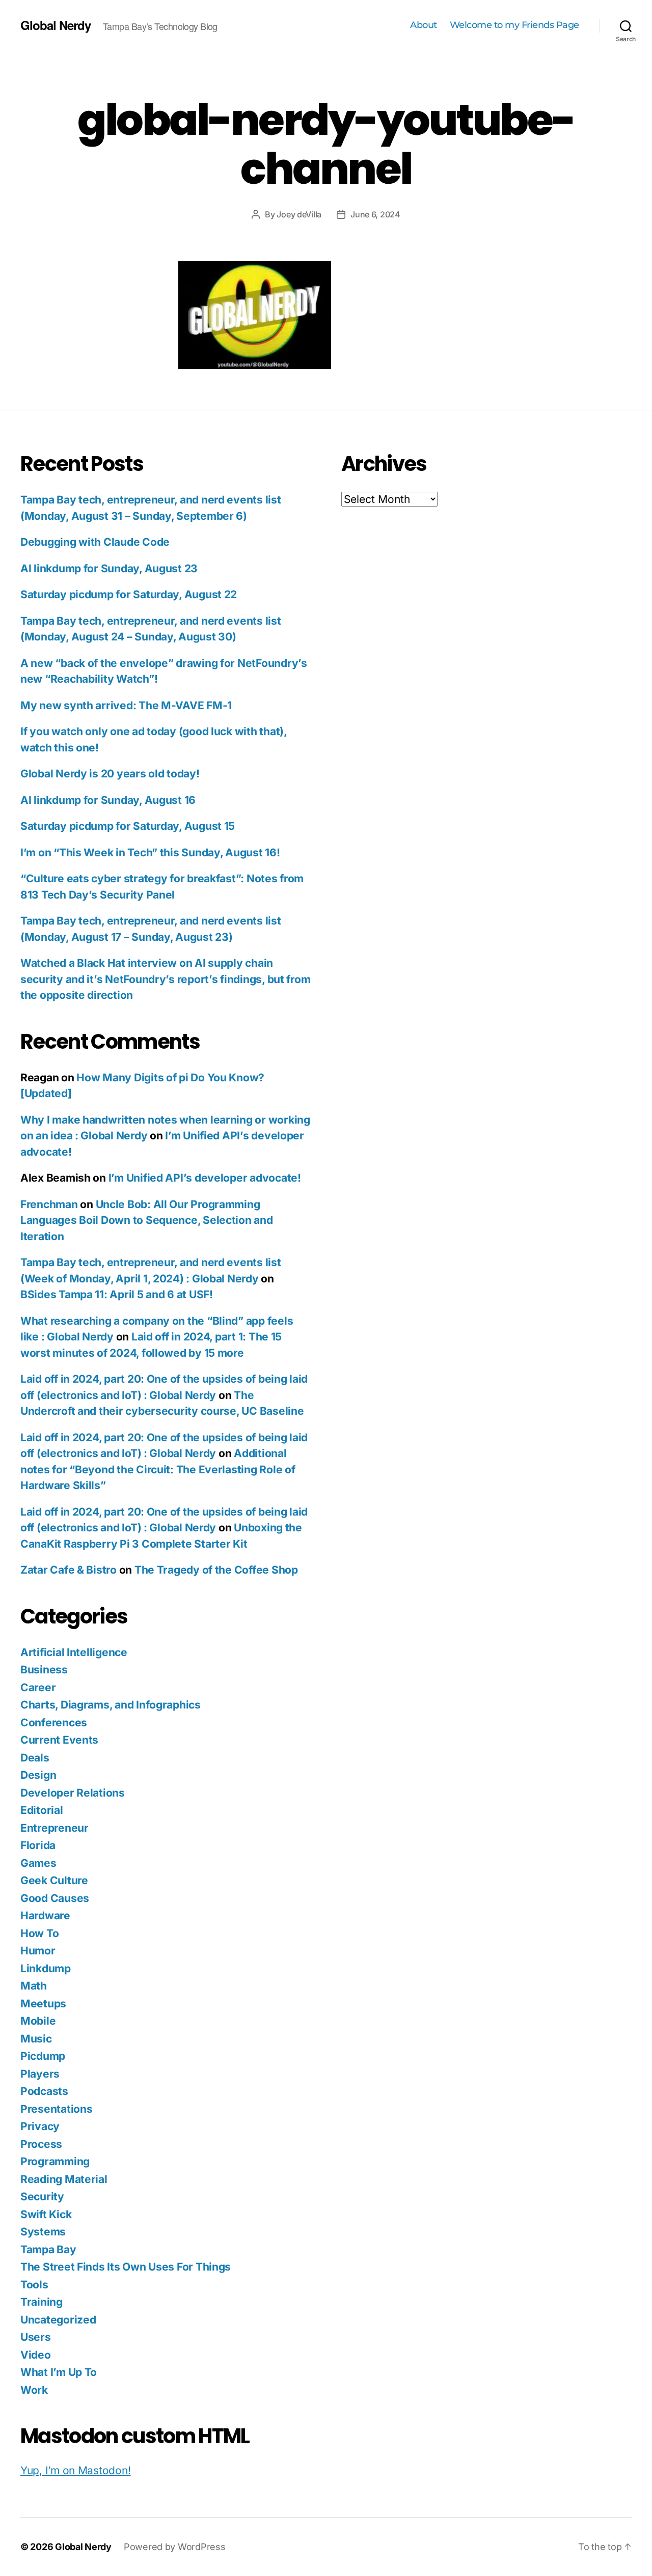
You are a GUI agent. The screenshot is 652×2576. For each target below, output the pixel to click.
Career (38, 1687)
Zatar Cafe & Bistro (69, 1570)
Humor (38, 1951)
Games (38, 1863)
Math (34, 1986)
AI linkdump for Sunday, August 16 (108, 800)
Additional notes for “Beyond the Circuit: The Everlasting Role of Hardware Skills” (158, 1469)
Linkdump (46, 1968)
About (424, 25)
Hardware (45, 1915)
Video (36, 2355)
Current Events (59, 1740)
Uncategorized (58, 2320)
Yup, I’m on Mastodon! (75, 2470)
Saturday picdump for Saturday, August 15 (128, 826)
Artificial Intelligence (74, 1652)
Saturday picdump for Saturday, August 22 (129, 594)
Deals (35, 1758)
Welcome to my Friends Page (514, 25)
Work (34, 2390)
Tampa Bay (48, 2249)
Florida (38, 1845)
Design (38, 1775)
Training (42, 2302)
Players (40, 2074)
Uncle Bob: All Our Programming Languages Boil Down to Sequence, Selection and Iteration (147, 1220)
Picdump (43, 2056)
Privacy (40, 2126)
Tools (34, 2285)
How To (39, 1933)
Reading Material (64, 2179)
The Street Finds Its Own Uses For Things (126, 2267)
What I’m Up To (59, 2372)
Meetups (43, 2004)
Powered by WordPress (175, 2547)
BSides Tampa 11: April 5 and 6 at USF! (117, 1294)
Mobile (38, 2021)
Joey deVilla (299, 214)
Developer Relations (73, 1793)
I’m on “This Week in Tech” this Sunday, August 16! (150, 852)
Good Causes (55, 1898)
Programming (55, 2161)
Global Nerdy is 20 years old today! (110, 774)
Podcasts (44, 2091)
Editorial (42, 1810)
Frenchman (49, 1204)
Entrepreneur (55, 1828)
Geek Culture (54, 1880)
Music (36, 2039)
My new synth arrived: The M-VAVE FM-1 (126, 705)
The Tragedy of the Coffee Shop (216, 1570)
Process (41, 2144)
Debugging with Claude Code (95, 542)
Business (44, 1670)
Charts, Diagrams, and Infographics (111, 1705)
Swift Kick (46, 2214)
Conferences (54, 1723)
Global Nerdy (56, 25)
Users (36, 2337)
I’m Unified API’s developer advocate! (205, 1178)
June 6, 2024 (375, 214)
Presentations (57, 2109)
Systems (43, 2232)
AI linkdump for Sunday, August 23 (109, 568)
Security (42, 2196)
